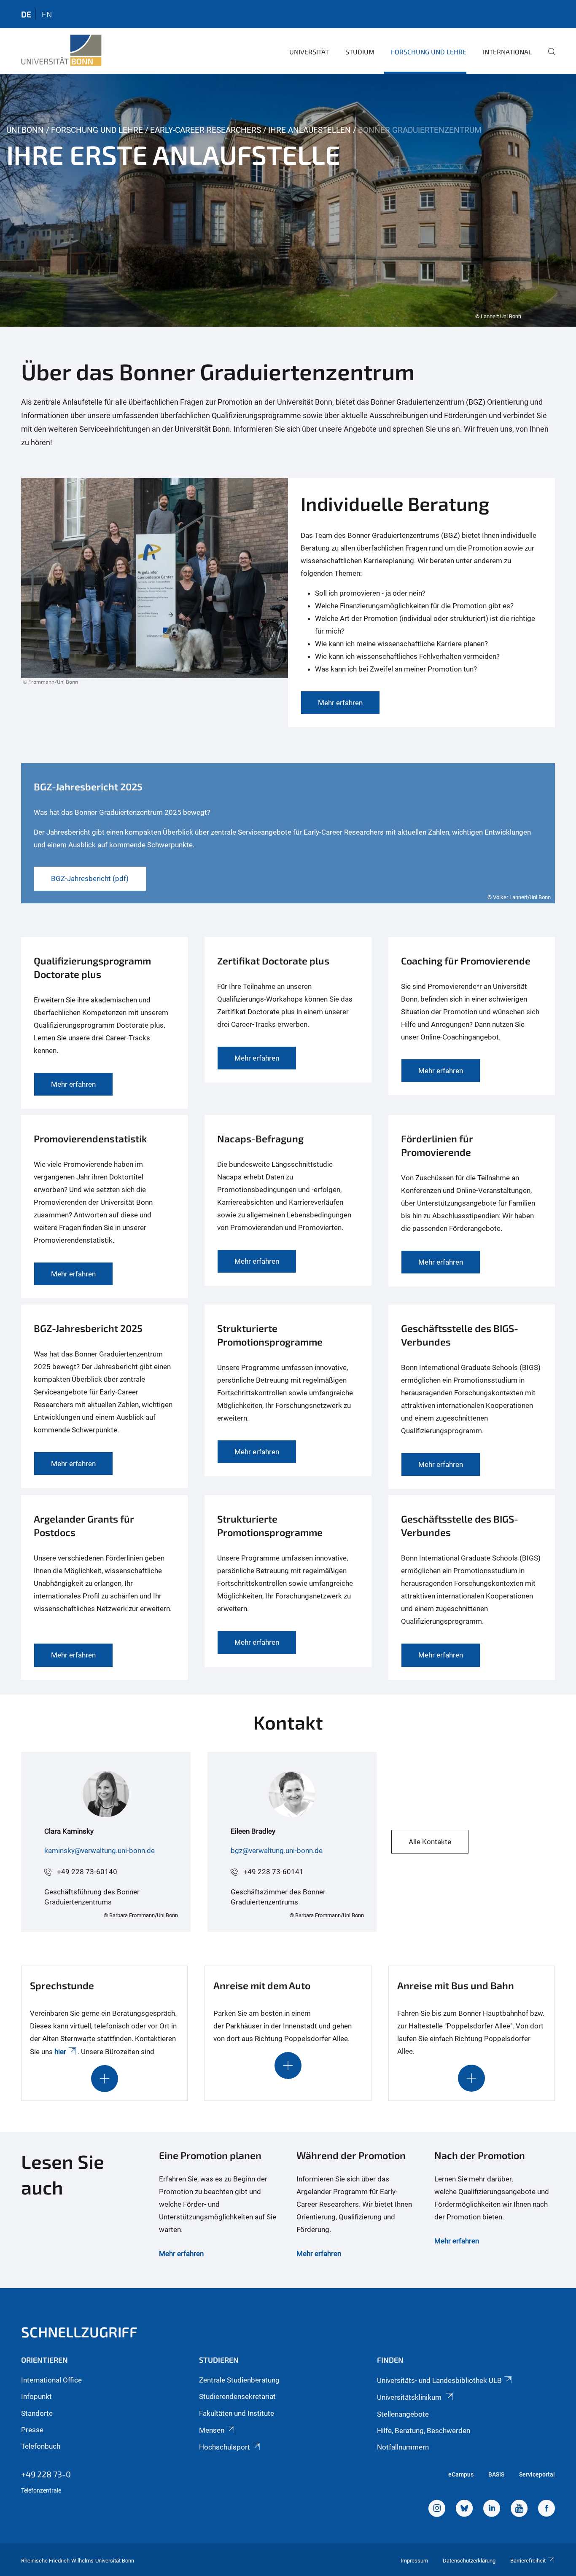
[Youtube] (519, 2509)
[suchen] (548, 57)
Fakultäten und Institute (237, 2413)
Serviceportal (537, 2474)
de (26, 14)
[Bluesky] (464, 2509)
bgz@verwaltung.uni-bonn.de (277, 1851)
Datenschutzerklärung (469, 2561)
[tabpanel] (288, 200)
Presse (32, 2430)
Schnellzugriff (79, 2332)
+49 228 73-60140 (87, 1872)
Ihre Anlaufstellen (310, 130)
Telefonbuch (41, 2446)
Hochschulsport (225, 2447)
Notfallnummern (403, 2447)
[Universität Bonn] (61, 51)
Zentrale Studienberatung (239, 2380)
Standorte (37, 2413)
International (507, 52)
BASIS (496, 2474)
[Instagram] (437, 2509)
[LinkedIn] (492, 2509)
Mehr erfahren (181, 2254)
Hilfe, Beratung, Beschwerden (424, 2431)
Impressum (414, 2561)
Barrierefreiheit (528, 2561)
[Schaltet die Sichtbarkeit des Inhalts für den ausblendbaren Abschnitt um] (105, 2079)
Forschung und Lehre (429, 52)
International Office (51, 2380)
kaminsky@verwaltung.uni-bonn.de (100, 1851)
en (47, 14)
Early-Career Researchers (206, 130)
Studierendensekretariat (237, 2396)
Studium (360, 52)
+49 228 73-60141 (273, 1872)
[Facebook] (546, 2509)
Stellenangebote (403, 2414)
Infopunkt (36, 2396)
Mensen (212, 2430)
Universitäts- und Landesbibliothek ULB (439, 2380)
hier (60, 2052)
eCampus (461, 2474)
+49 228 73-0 (46, 2474)
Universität (309, 52)
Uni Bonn (25, 130)
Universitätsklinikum (410, 2397)
